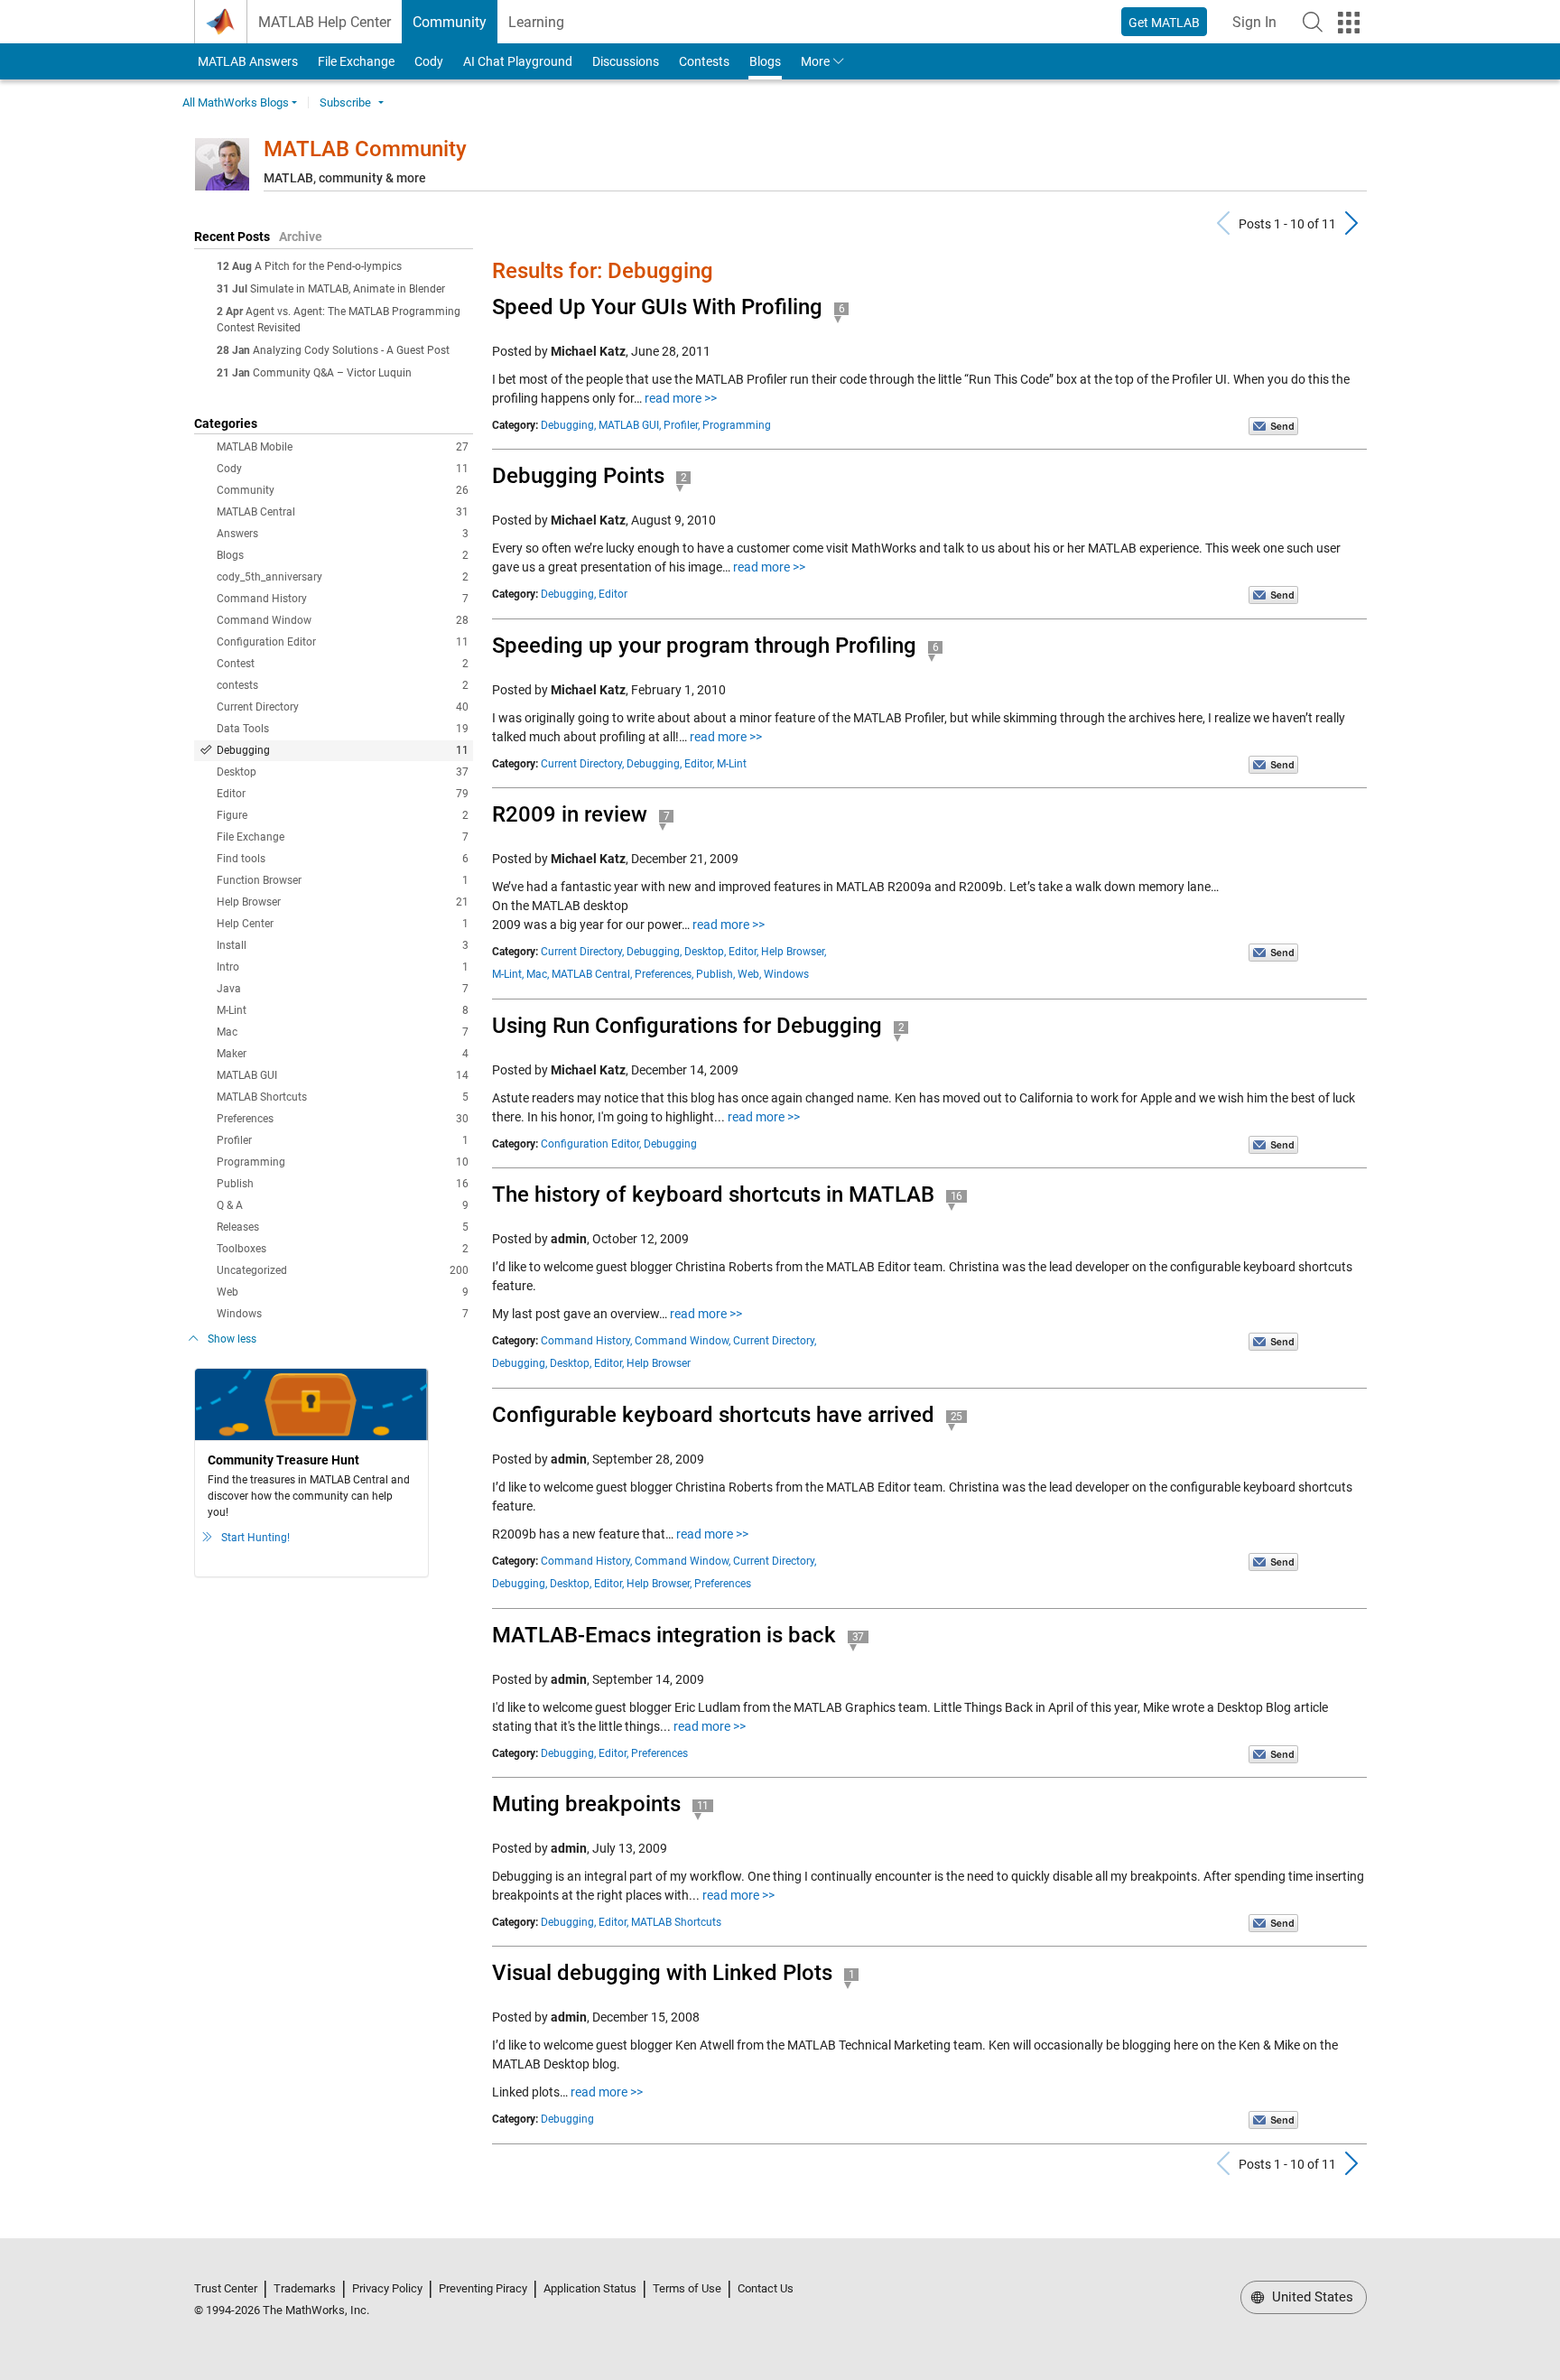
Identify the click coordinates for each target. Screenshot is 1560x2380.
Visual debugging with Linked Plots (662, 1973)
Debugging (343, 750)
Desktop (343, 772)
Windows (343, 1314)
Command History (343, 599)
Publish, (715, 974)
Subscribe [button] (345, 102)
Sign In (1260, 28)
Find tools (343, 859)
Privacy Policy (387, 2288)
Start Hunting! (255, 1538)
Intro (343, 967)
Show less (232, 1339)
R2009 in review (570, 814)
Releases (343, 1227)
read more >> (681, 398)
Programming (343, 1162)
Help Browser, (794, 952)
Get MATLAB (1164, 23)
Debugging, (568, 425)
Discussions (626, 61)
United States (1311, 2297)
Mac (343, 1032)
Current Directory (343, 707)
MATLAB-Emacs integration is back (664, 1635)
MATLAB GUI (343, 1075)
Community (450, 22)
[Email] (1273, 425)
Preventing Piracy (483, 2288)
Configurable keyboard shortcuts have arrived (713, 1415)
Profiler (343, 1140)
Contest (343, 664)
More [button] (815, 61)
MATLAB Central (343, 512)
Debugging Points (578, 476)
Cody (429, 61)
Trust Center (226, 2288)
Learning (536, 22)
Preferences (343, 1119)
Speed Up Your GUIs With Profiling (657, 307)
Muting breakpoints (586, 1804)
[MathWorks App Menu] (1349, 23)
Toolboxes (343, 1249)
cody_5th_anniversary (343, 577)
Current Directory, (582, 764)
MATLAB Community (365, 149)
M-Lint (343, 1010)
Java (343, 989)
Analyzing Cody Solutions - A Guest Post (351, 350)
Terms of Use (687, 2288)
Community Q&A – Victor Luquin (332, 373)
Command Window (343, 620)
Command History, (586, 1341)
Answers (343, 534)
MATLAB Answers (246, 61)
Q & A (343, 1205)
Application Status (590, 2288)
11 (703, 1806)
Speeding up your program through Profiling (704, 646)
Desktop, (705, 952)
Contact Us (766, 2288)
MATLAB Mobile (343, 447)
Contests (704, 61)
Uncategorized (343, 1270)
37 (859, 1637)
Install (343, 945)
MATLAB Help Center (325, 22)
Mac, (538, 974)
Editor (343, 794)
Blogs (765, 61)
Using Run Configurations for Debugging (687, 1026)
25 (957, 1417)
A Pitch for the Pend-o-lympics (328, 266)
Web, (749, 974)
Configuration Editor (343, 642)
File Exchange (356, 61)
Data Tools (343, 729)
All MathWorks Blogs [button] (236, 102)
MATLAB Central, (592, 974)
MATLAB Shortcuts (343, 1097)
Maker (343, 1054)
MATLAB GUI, (630, 425)
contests (343, 685)
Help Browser (343, 902)
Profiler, (682, 425)
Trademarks (305, 2288)
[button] (1313, 22)
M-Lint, (508, 974)
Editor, (699, 764)
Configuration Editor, (591, 1144)
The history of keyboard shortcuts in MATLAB (713, 1195)
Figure (343, 815)
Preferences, (664, 974)
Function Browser (343, 880)
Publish (343, 1184)
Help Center (343, 924)
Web (343, 1292)
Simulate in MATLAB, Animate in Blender (348, 289)
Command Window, (682, 1341)
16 (957, 1196)
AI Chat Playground (518, 61)
